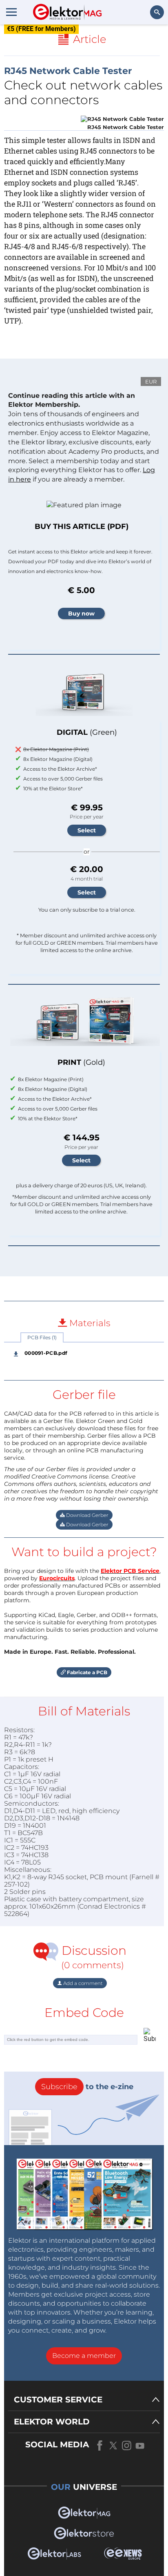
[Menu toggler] (11, 12)
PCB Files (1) (42, 1337)
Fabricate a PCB (86, 1672)
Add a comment (82, 1983)
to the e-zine (87, 2087)
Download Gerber (87, 1515)
